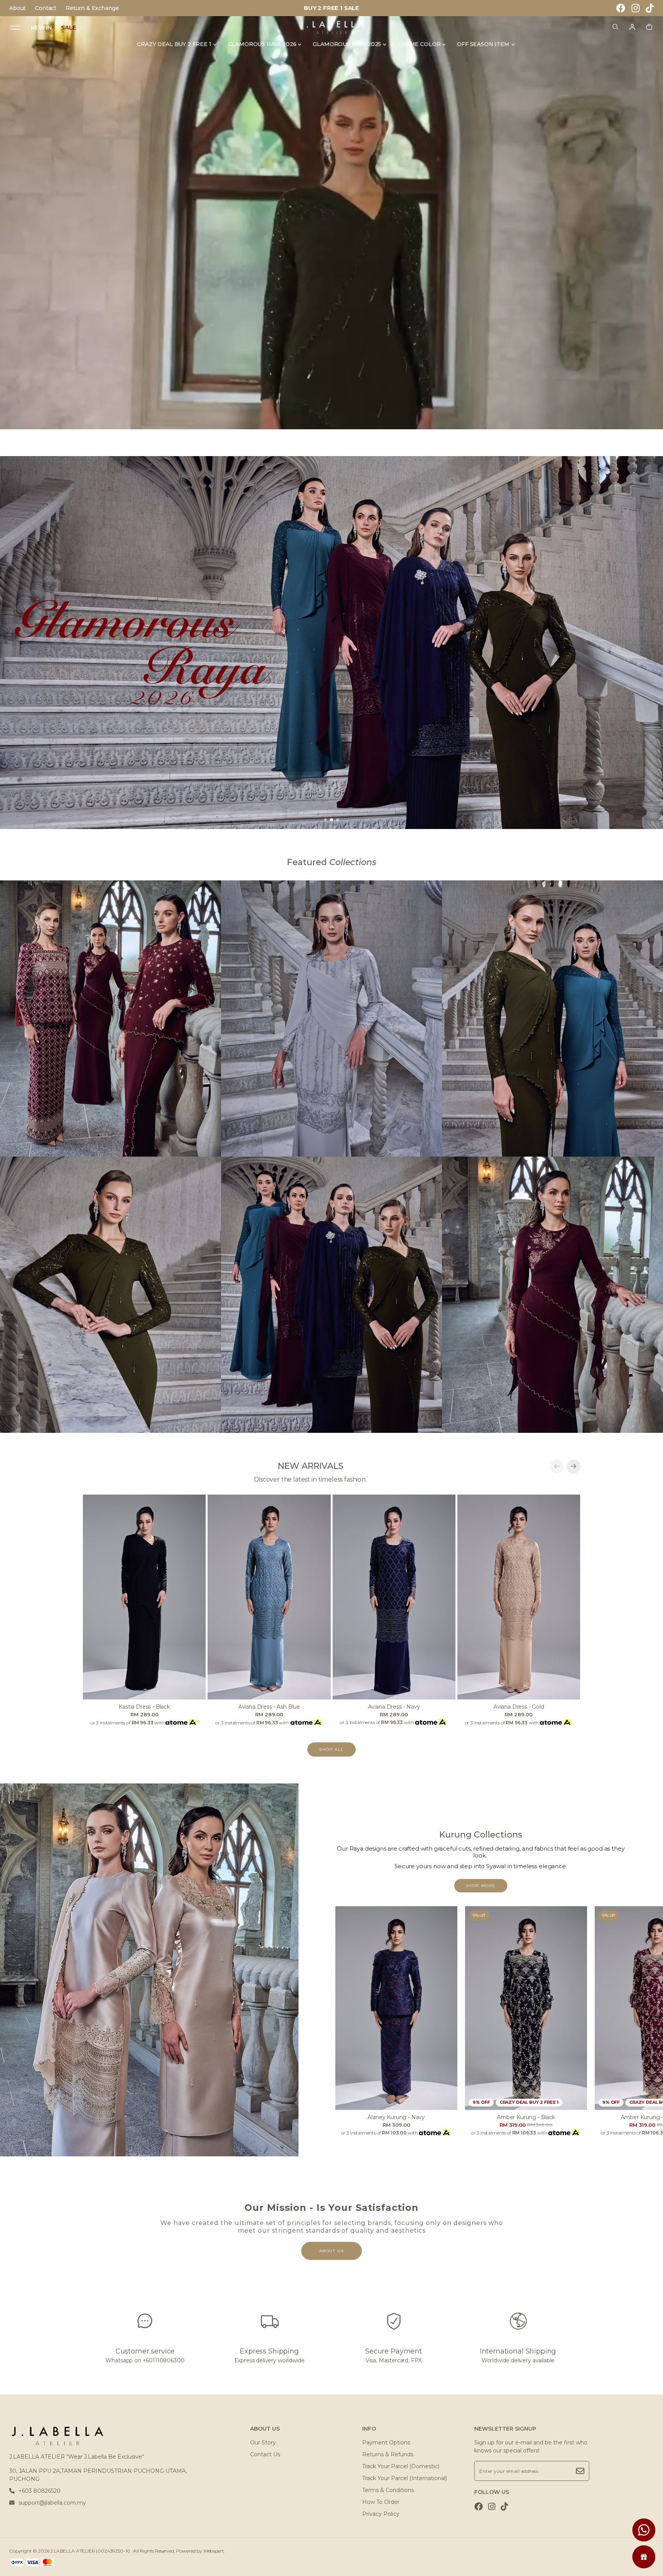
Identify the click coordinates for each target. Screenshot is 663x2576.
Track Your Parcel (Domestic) (401, 2466)
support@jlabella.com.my (52, 2503)
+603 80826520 (40, 2491)
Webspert (214, 2551)
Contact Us (265, 2454)
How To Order (381, 2502)
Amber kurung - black (526, 2117)
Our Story (263, 2443)
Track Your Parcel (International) (405, 2478)
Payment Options (386, 2443)
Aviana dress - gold (519, 1707)
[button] (325, 820)
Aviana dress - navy (394, 1707)
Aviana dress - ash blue (269, 1707)
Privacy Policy (381, 2514)
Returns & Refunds (388, 2454)
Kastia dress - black (144, 1707)
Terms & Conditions (388, 2490)
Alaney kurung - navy (396, 2117)
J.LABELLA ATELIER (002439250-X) (90, 2551)
